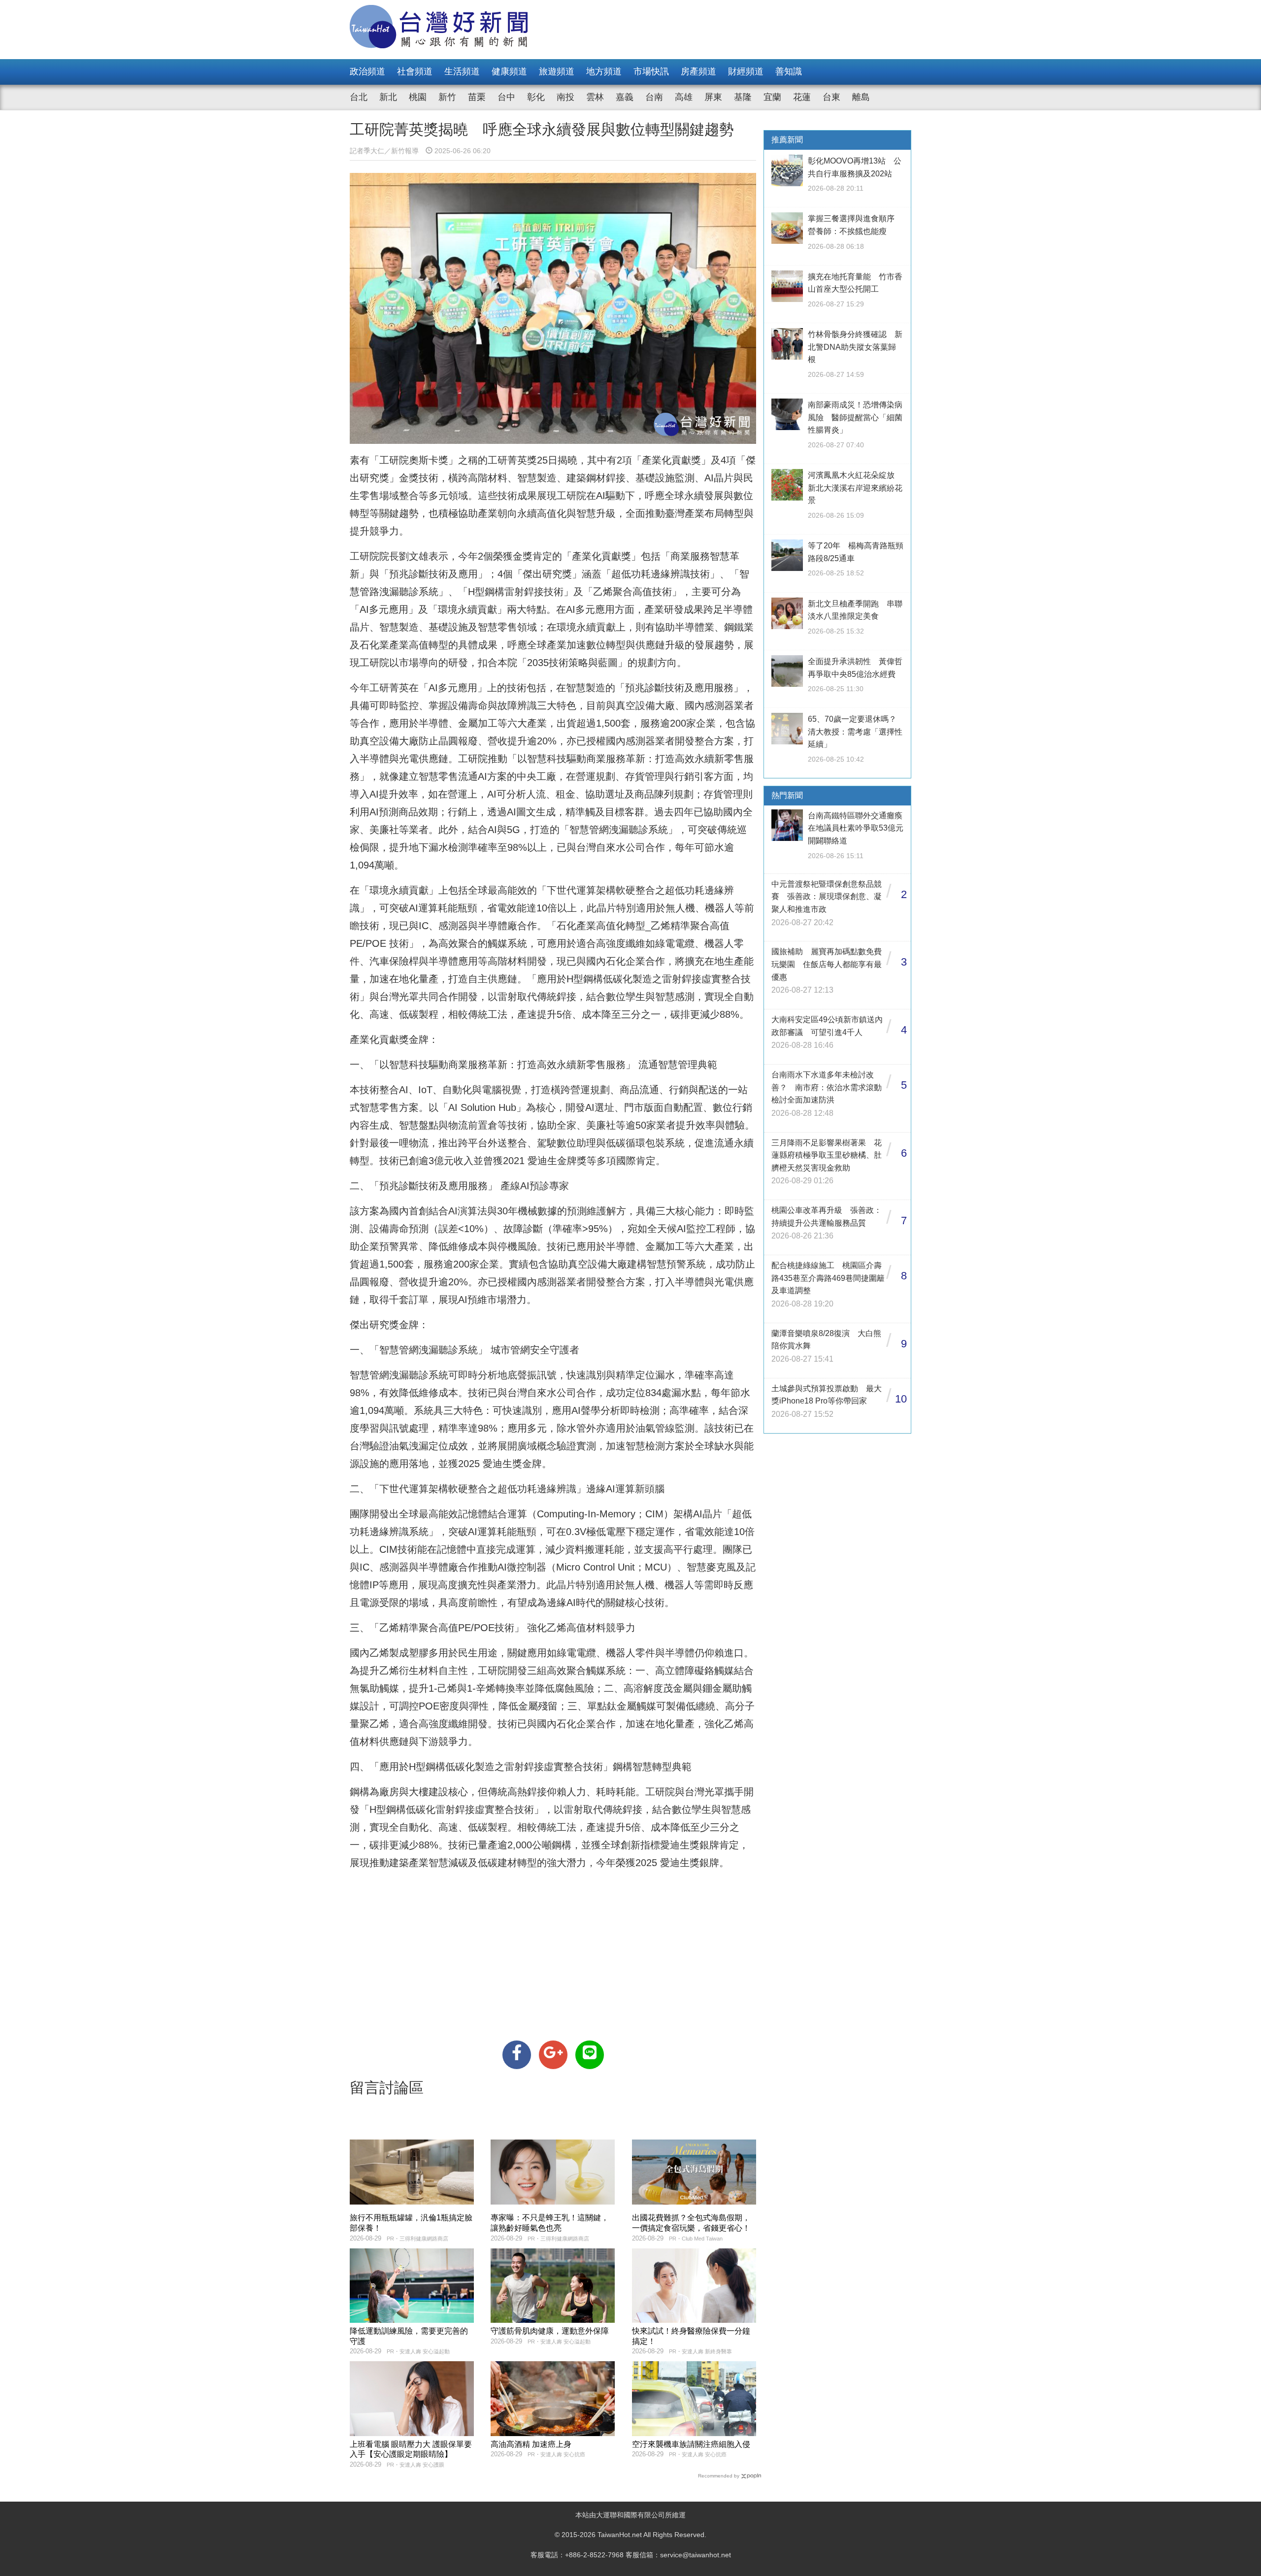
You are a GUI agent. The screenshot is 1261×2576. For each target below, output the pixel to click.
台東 (831, 97)
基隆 (743, 97)
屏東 (713, 97)
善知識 (789, 71)
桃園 (418, 97)
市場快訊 (651, 71)
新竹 (447, 97)
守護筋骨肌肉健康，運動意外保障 (550, 2331)
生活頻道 (462, 71)
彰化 (536, 97)
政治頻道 (367, 71)
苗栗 (477, 97)
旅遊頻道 (557, 71)
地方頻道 (604, 71)
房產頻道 (698, 71)
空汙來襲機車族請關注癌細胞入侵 (691, 2444)
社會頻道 (415, 71)
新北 (388, 97)
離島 (861, 97)
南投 (565, 97)
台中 (506, 97)
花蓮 (802, 97)
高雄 (684, 97)
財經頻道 (746, 71)
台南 (654, 97)
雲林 (595, 97)
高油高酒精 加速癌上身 (531, 2444)
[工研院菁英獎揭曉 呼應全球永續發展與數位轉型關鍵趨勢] (517, 2055)
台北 (359, 97)
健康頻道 (509, 71)
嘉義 (625, 97)
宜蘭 (772, 97)
